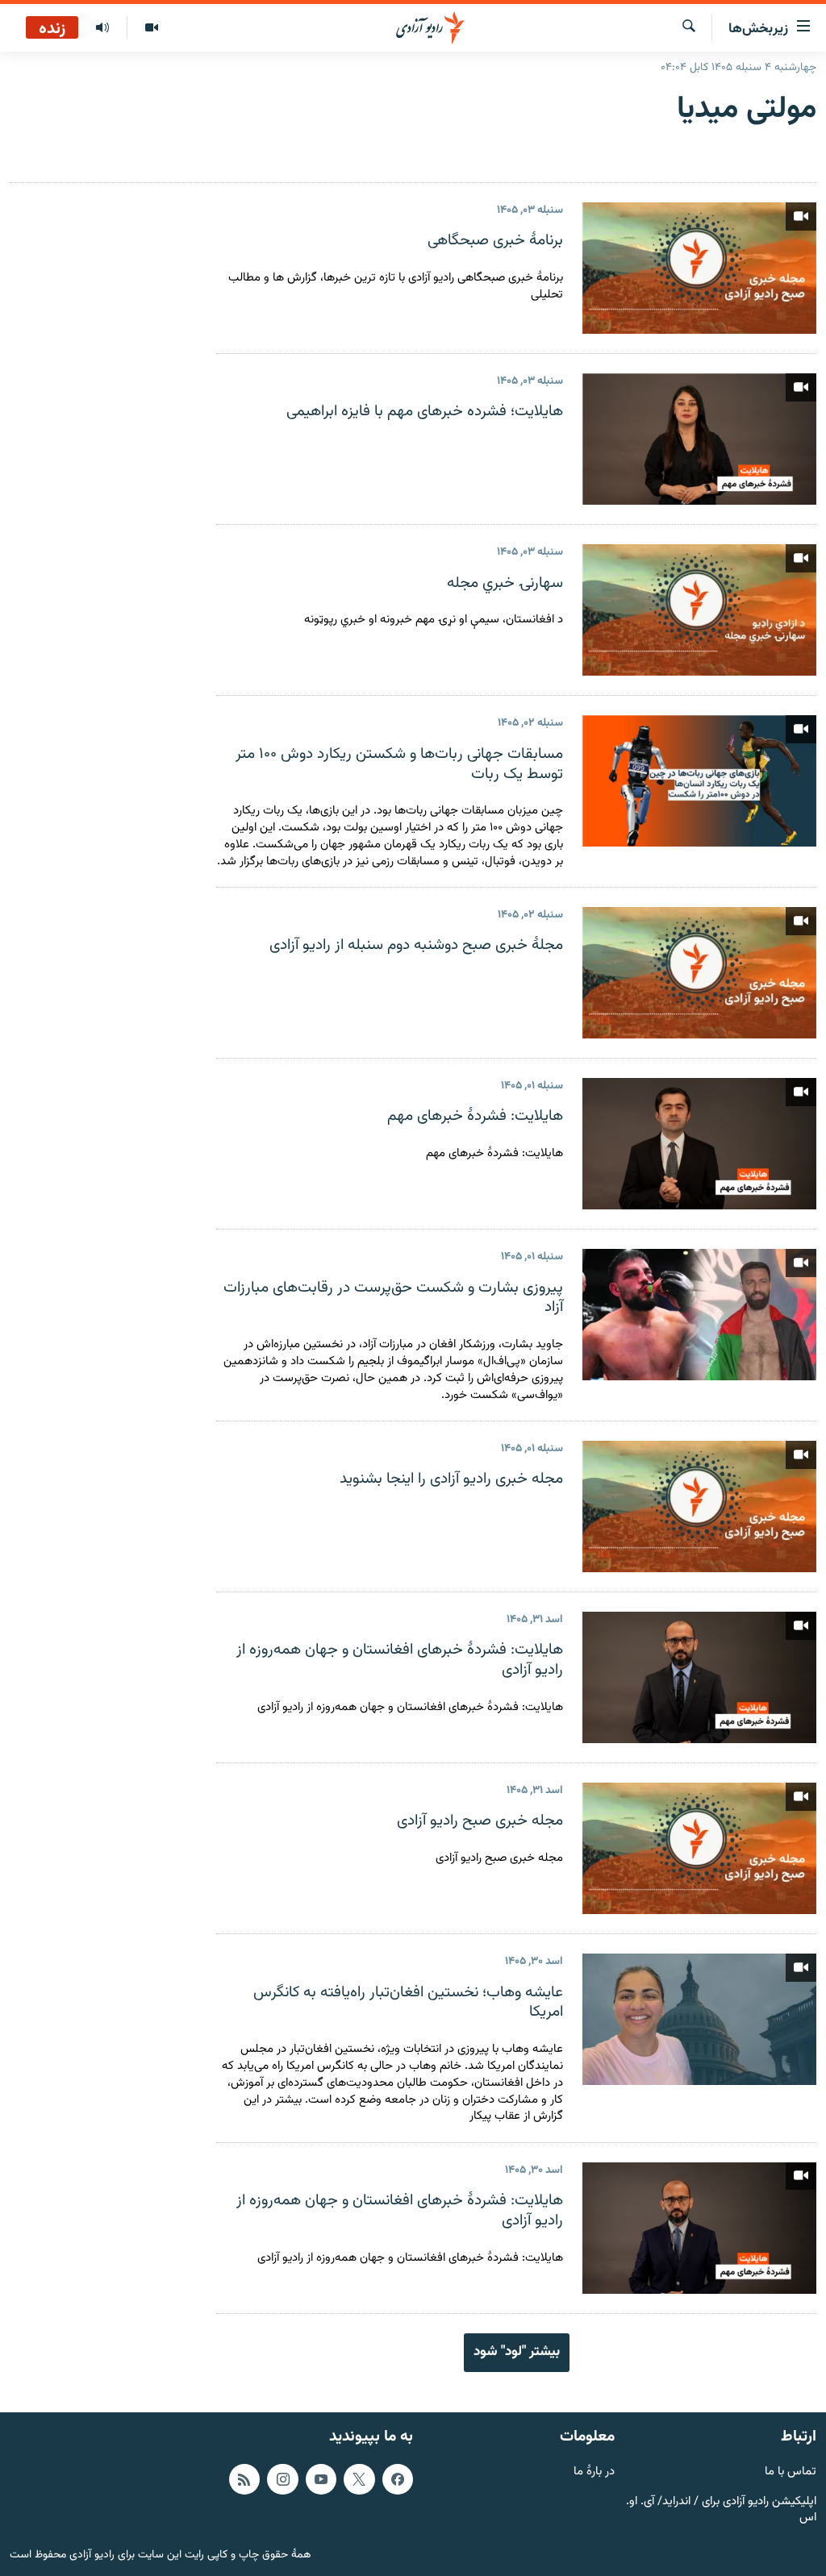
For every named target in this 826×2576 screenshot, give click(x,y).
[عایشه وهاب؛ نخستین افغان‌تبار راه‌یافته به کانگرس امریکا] (699, 2019)
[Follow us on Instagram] (282, 2478)
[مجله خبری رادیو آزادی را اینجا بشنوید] (699, 1506)
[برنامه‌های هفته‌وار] (102, 28)
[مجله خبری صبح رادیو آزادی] (699, 1848)
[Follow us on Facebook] (398, 2478)
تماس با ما (791, 2472)
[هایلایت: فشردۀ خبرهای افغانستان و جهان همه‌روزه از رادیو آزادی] (699, 1677)
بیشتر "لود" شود (517, 2352)
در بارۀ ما (594, 2472)
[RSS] (244, 2478)
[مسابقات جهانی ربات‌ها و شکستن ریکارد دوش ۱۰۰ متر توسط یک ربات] (699, 781)
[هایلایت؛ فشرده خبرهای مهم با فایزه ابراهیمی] (699, 439)
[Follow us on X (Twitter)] (359, 2478)
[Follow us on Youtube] (321, 2478)
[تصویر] (151, 28)
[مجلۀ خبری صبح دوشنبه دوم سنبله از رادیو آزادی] (699, 973)
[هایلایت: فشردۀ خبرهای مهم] (699, 1144)
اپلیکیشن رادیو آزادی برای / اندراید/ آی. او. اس (721, 2510)
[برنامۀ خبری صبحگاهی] (699, 268)
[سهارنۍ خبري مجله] (699, 610)
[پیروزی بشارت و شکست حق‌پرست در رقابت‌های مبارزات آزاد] (699, 1315)
